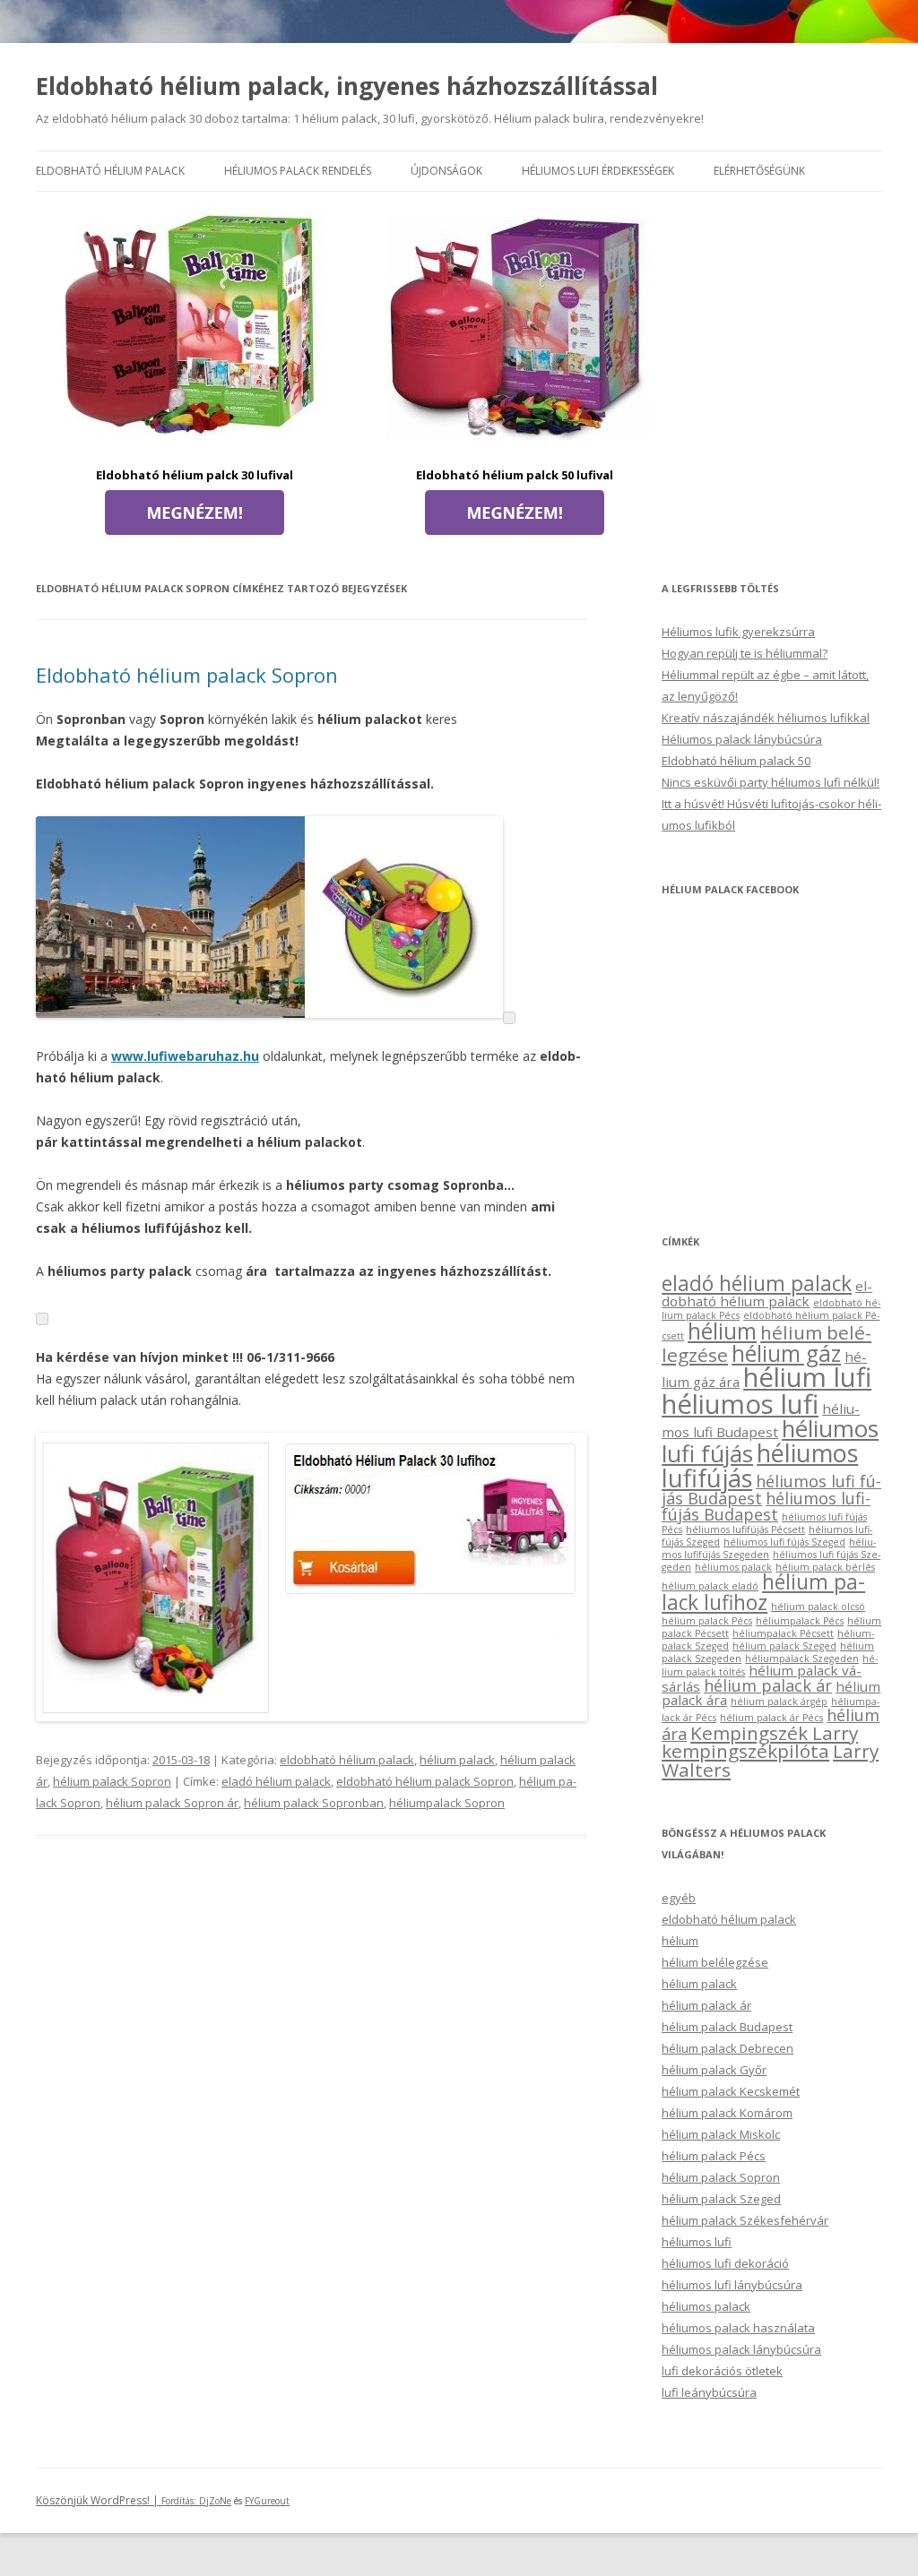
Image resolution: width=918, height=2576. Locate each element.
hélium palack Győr (714, 2070)
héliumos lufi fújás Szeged (784, 1542)
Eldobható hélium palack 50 (736, 761)
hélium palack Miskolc (721, 2134)
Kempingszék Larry (774, 1733)
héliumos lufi (740, 1404)
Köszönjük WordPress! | (117, 2500)
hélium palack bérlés (825, 1567)
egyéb (679, 1898)
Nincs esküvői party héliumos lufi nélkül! (771, 782)
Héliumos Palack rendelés (298, 171)
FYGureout (267, 2501)
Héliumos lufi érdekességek (598, 171)
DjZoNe (215, 2501)
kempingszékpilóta (745, 1751)
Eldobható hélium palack (110, 171)
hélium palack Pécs (707, 1621)
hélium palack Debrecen (727, 2048)
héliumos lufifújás (760, 1465)
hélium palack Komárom (727, 2113)
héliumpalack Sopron (447, 1803)
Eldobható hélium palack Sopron (187, 675)
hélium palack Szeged (784, 1646)
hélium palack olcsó (818, 1607)
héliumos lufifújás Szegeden (769, 1548)
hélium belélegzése (715, 1962)
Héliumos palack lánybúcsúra (742, 739)
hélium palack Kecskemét (731, 2091)
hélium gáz (786, 1353)
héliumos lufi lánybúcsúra (732, 2285)
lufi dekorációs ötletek (722, 2371)
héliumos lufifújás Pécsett (745, 1529)
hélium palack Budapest (727, 2027)
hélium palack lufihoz (763, 1592)
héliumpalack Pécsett (783, 1633)
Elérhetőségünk (759, 171)
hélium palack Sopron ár (172, 1803)
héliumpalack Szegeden (802, 1658)
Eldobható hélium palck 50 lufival (515, 475)
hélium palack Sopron (112, 1781)
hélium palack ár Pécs (771, 1718)
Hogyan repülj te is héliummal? (745, 653)
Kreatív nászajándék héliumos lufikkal (766, 718)
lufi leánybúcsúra (709, 2392)
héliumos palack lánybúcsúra (741, 2349)
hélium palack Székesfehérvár (745, 2220)
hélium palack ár (768, 1685)
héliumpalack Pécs (800, 1621)
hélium (722, 1331)
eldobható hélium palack (347, 1760)
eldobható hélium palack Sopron (425, 1781)
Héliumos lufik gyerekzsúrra (738, 632)
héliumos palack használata (738, 2328)
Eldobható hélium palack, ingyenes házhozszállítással (347, 86)
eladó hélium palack (276, 1781)
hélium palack (457, 1760)
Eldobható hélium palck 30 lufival (195, 475)
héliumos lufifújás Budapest (766, 1506)
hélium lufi (807, 1377)
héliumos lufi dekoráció (725, 2263)
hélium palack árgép (779, 1702)
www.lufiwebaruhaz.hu (185, 1056)
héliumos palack (733, 1567)
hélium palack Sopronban (314, 1803)
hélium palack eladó (710, 1586)
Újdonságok (446, 171)
